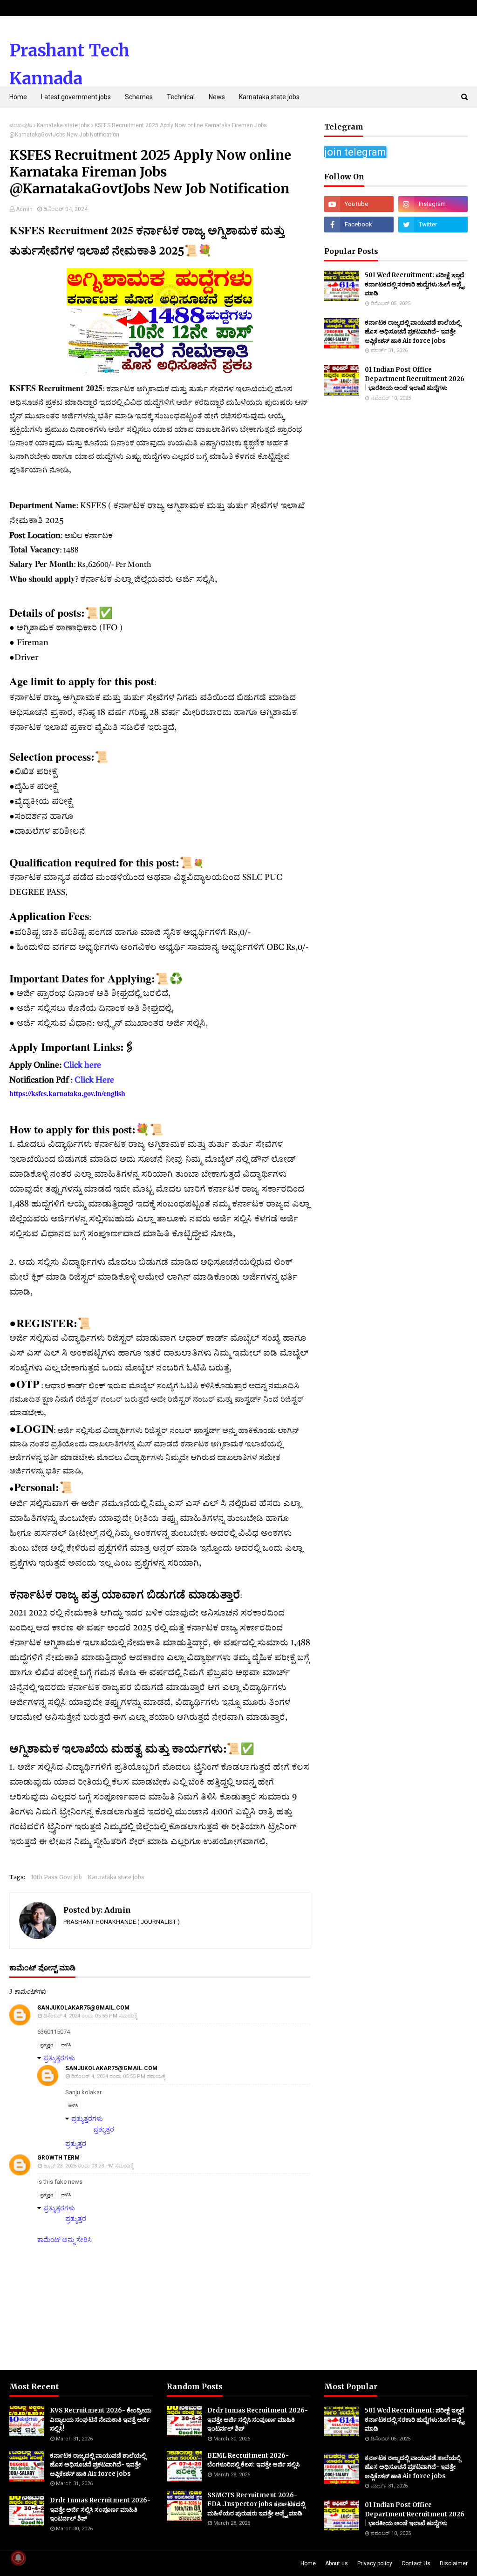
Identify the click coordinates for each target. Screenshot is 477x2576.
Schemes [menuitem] (139, 97)
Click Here (95, 1080)
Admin (24, 209)
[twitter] (433, 225)
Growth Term (58, 2158)
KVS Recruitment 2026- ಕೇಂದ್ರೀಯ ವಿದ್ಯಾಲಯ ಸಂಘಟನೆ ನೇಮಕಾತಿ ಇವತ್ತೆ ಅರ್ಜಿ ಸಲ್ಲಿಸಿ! (101, 2419)
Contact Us (416, 2563)
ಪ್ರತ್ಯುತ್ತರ (47, 2045)
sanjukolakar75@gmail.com (83, 2008)
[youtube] (359, 204)
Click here (82, 1065)
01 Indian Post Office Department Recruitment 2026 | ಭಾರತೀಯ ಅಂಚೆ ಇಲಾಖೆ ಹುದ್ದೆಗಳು (415, 379)
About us (337, 2563)
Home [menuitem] (18, 97)
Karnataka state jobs (63, 125)
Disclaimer (454, 2563)
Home (308, 2563)
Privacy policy (375, 2563)
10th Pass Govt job (56, 1877)
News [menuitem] (217, 97)
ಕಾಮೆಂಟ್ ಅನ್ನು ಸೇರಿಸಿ (65, 2240)
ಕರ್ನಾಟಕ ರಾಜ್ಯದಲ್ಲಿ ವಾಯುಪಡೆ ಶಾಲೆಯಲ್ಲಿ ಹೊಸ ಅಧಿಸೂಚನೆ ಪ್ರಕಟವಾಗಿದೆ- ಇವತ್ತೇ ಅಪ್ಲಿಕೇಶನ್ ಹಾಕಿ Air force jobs (413, 332)
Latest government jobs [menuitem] (76, 97)
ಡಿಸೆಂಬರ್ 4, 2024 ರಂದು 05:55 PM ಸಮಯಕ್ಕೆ (90, 2016)
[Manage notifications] (18, 2558)
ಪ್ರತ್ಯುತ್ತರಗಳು (59, 2058)
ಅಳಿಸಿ (66, 2045)
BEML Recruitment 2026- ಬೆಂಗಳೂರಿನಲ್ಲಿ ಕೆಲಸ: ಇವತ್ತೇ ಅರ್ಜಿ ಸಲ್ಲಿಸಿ (253, 2460)
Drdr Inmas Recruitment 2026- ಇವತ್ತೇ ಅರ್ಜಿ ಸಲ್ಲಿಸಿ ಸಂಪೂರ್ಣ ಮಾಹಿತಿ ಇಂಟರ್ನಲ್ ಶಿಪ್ (100, 2509)
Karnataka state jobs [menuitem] (269, 97)
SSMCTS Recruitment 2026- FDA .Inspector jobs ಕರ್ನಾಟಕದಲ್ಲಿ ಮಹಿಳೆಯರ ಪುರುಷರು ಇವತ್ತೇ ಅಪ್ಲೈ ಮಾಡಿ (256, 2504)
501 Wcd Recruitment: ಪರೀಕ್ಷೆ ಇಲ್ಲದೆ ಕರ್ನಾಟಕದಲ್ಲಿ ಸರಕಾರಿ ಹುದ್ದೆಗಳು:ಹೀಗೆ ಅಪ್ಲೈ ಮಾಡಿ (415, 284)
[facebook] (359, 225)
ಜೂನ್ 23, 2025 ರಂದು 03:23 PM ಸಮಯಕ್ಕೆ (89, 2166)
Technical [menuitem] (181, 97)
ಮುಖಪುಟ (21, 125)
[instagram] (433, 204)
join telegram (355, 152)
